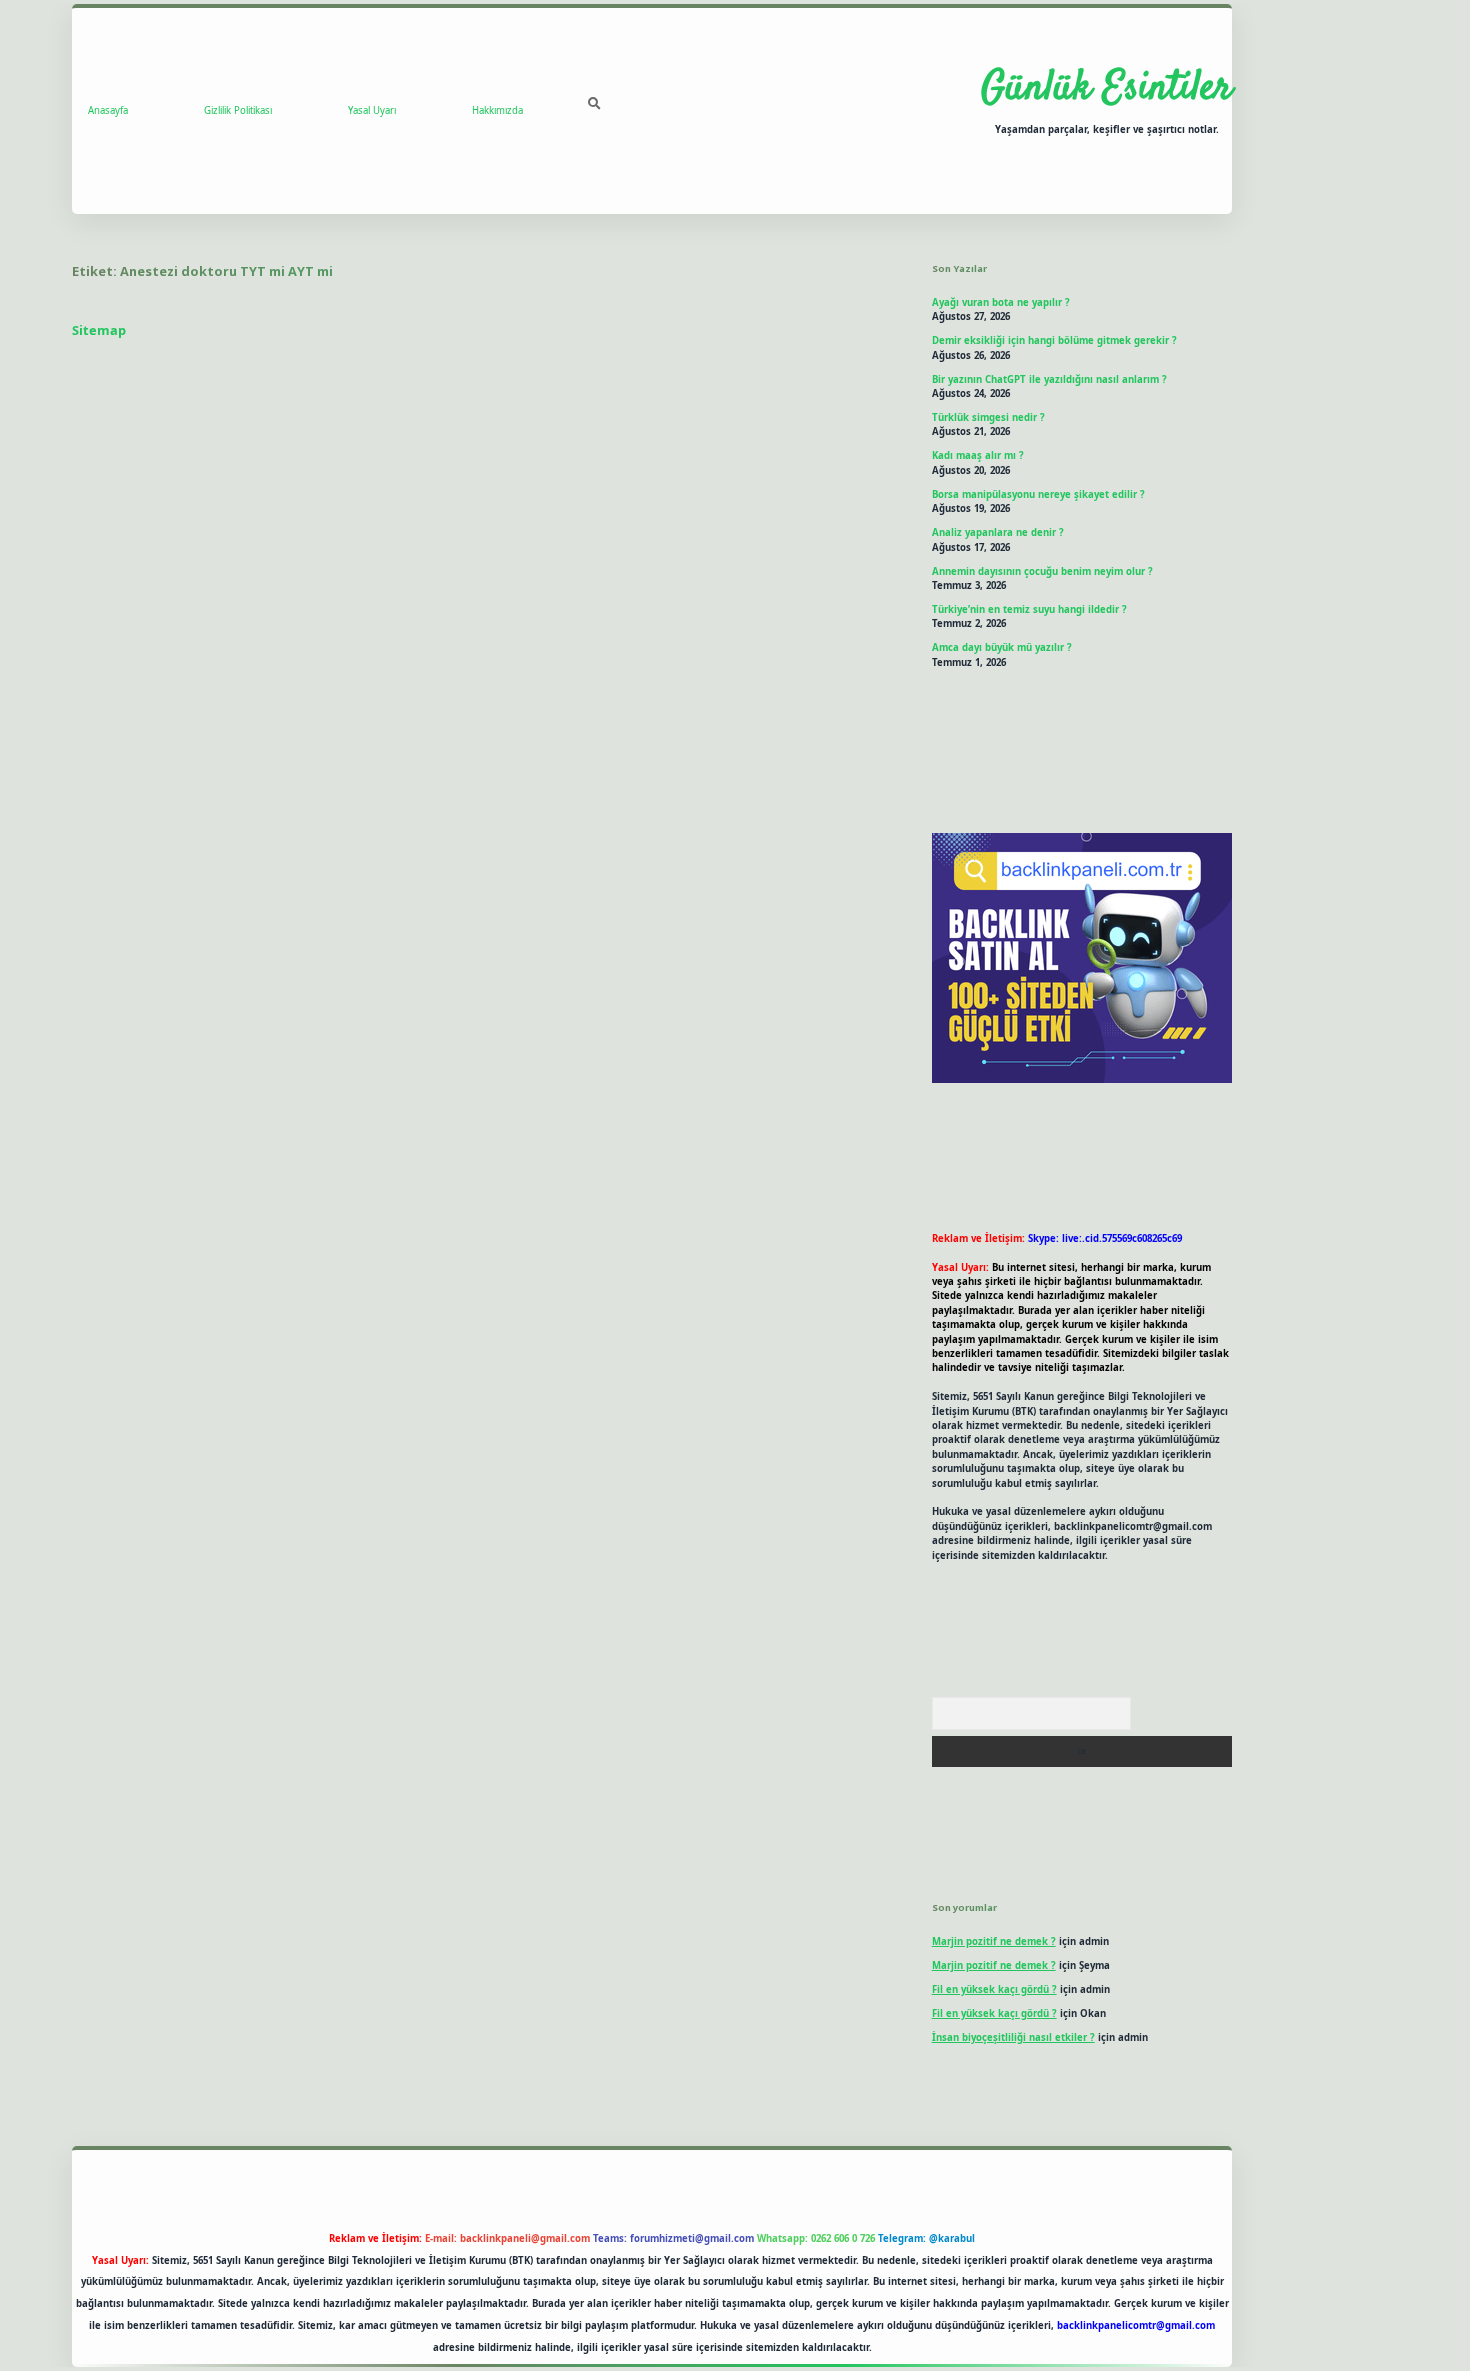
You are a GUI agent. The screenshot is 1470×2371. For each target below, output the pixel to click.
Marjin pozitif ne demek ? (994, 1941)
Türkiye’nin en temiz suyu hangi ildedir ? (1029, 609)
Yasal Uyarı (372, 110)
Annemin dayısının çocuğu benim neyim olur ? (1042, 571)
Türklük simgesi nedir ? (988, 417)
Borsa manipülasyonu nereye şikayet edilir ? (1038, 494)
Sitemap (99, 330)
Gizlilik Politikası (238, 110)
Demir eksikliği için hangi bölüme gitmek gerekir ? (1054, 340)
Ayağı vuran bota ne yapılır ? (1001, 302)
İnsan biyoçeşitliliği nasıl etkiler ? (1013, 2037)
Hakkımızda (497, 110)
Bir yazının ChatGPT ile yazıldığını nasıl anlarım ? (1049, 379)
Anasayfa (108, 110)
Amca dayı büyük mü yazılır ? (1002, 647)
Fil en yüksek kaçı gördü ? (994, 1989)
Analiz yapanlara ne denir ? (998, 532)
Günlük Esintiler (1106, 89)
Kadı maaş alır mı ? (978, 455)
